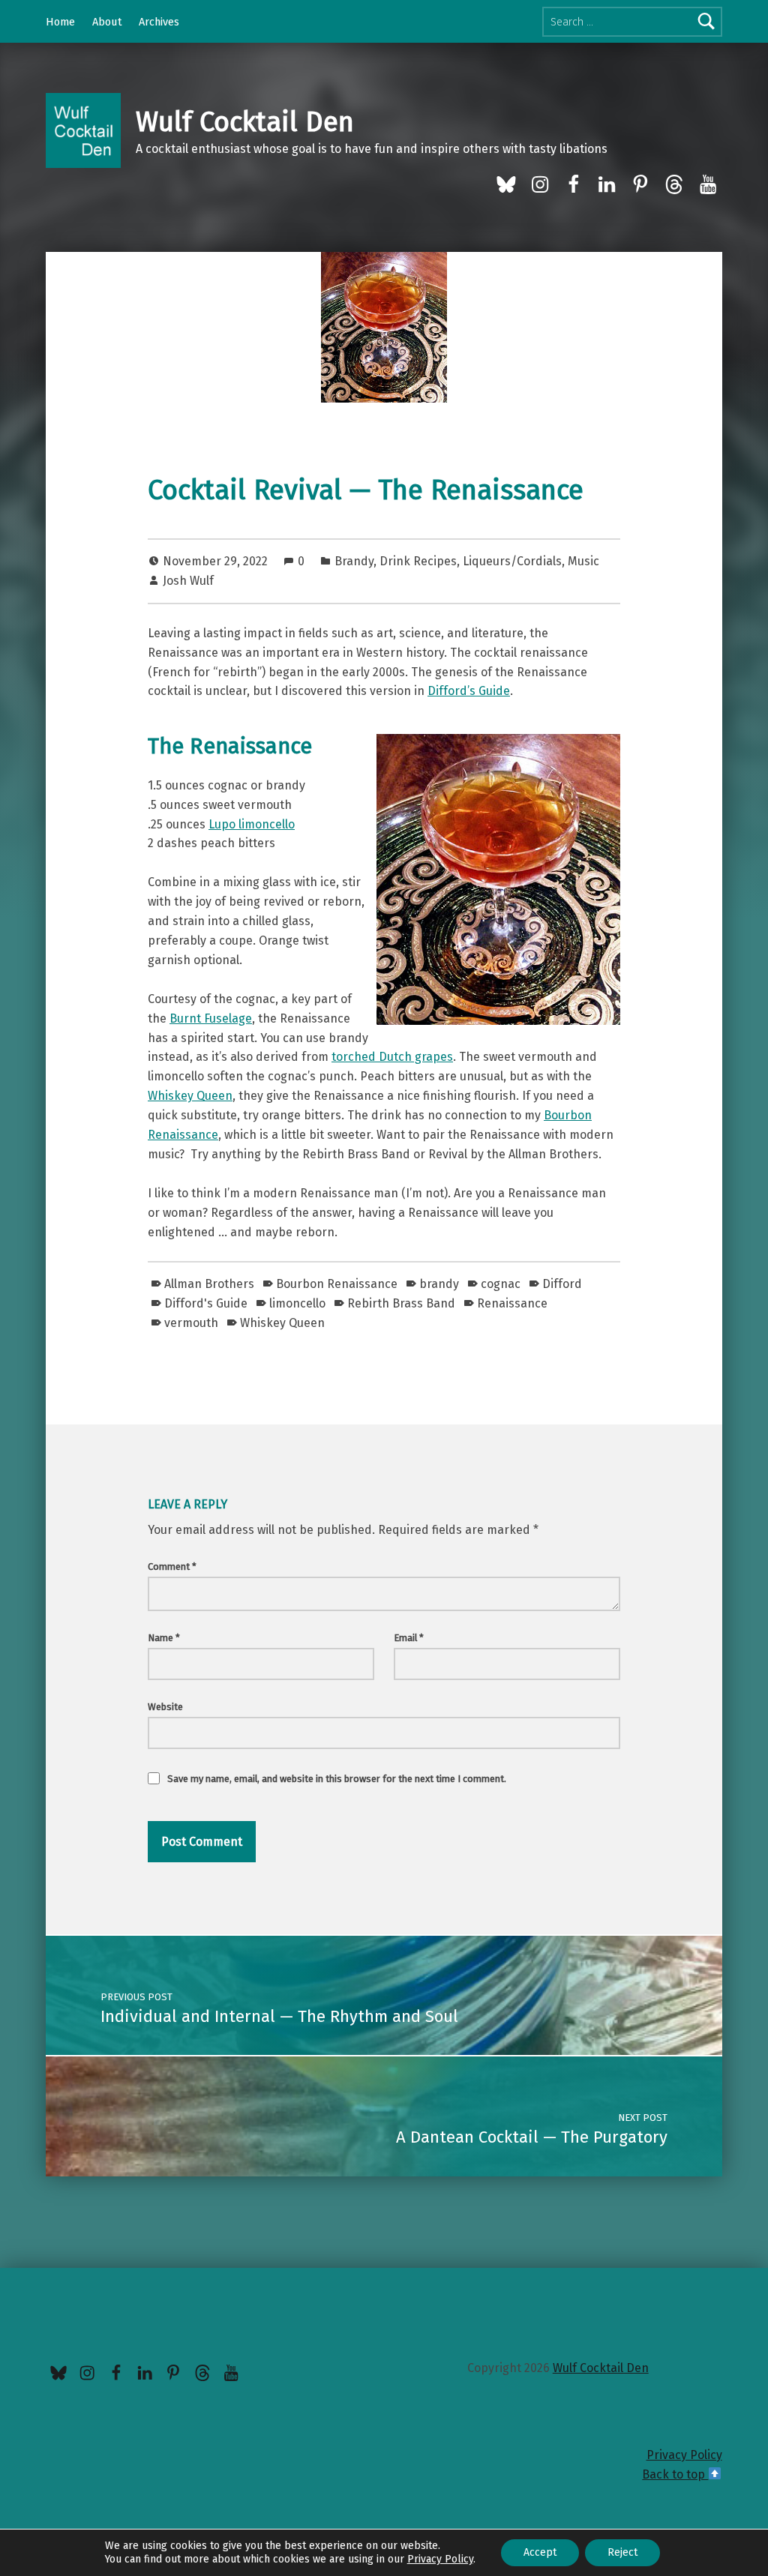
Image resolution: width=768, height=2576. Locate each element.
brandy (439, 1284)
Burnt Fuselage (211, 1018)
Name (164, 1638)
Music (583, 561)
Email (409, 1638)
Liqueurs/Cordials (512, 561)
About (107, 22)
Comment (172, 1567)
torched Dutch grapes (392, 1057)
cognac (501, 1284)
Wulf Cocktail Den (245, 122)
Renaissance (512, 1303)
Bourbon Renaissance (337, 1284)
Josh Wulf (188, 581)
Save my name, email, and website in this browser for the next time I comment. (337, 1779)
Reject (622, 2552)
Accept (540, 2552)
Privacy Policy (684, 2455)
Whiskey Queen (190, 1096)
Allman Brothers (209, 1284)
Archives (159, 22)
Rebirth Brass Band (401, 1303)
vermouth (191, 1323)
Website (165, 1707)
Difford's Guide (206, 1303)
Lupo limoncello (252, 824)
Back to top (675, 2474)
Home (60, 22)
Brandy (354, 561)
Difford (562, 1284)
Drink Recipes (418, 561)
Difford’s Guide (469, 691)
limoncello (297, 1303)
